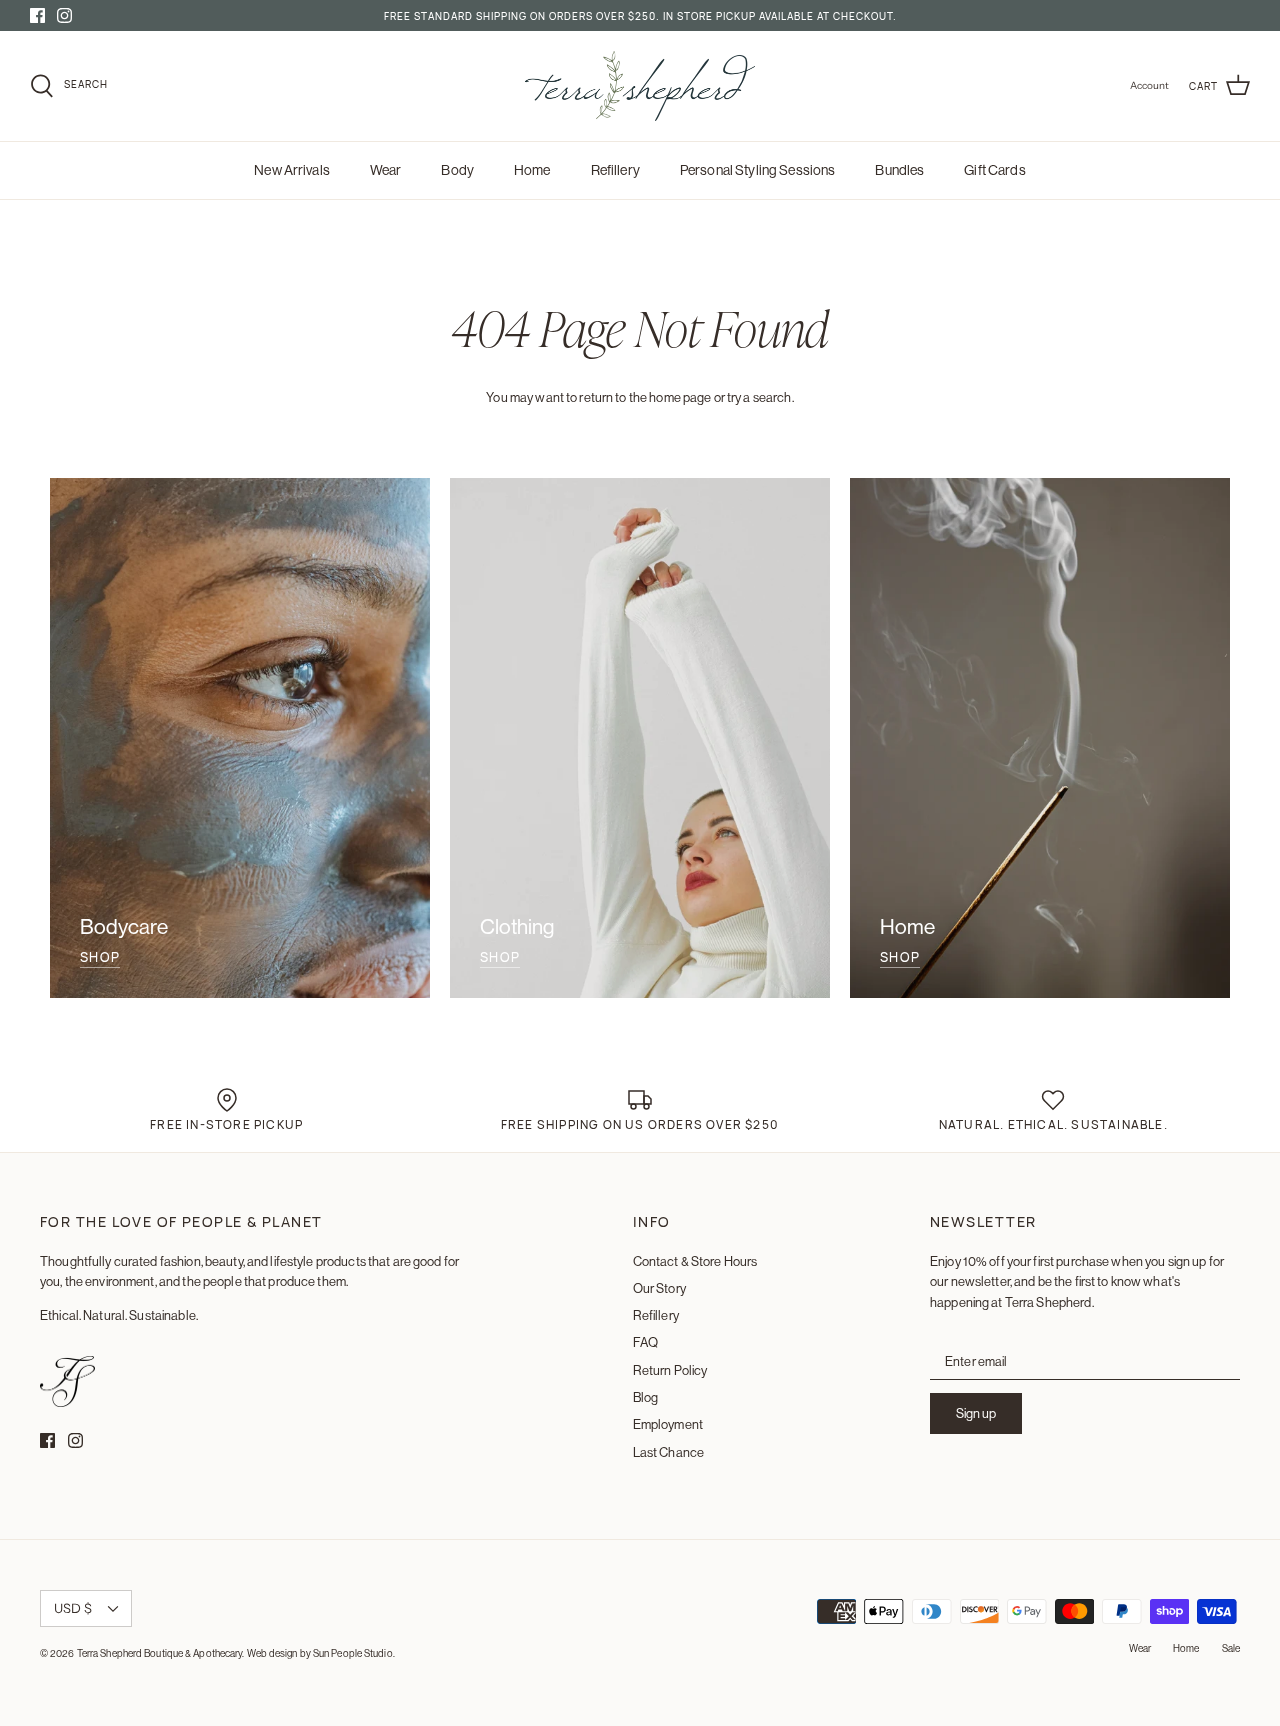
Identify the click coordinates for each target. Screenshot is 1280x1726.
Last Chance (668, 1452)
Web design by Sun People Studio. (321, 1653)
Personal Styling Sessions (758, 170)
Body (457, 170)
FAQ (645, 1342)
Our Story (659, 1288)
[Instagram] (64, 15)
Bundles (899, 170)
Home (532, 170)
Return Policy (670, 1370)
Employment (668, 1424)
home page (680, 397)
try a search (759, 397)
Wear (386, 170)
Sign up (976, 1413)
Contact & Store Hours (695, 1261)
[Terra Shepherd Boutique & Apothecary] (640, 86)
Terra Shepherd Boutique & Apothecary (160, 1653)
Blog (646, 1397)
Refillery (615, 170)
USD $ (73, 1608)
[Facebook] (37, 15)
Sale (1231, 1648)
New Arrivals (292, 170)
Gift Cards (994, 170)
